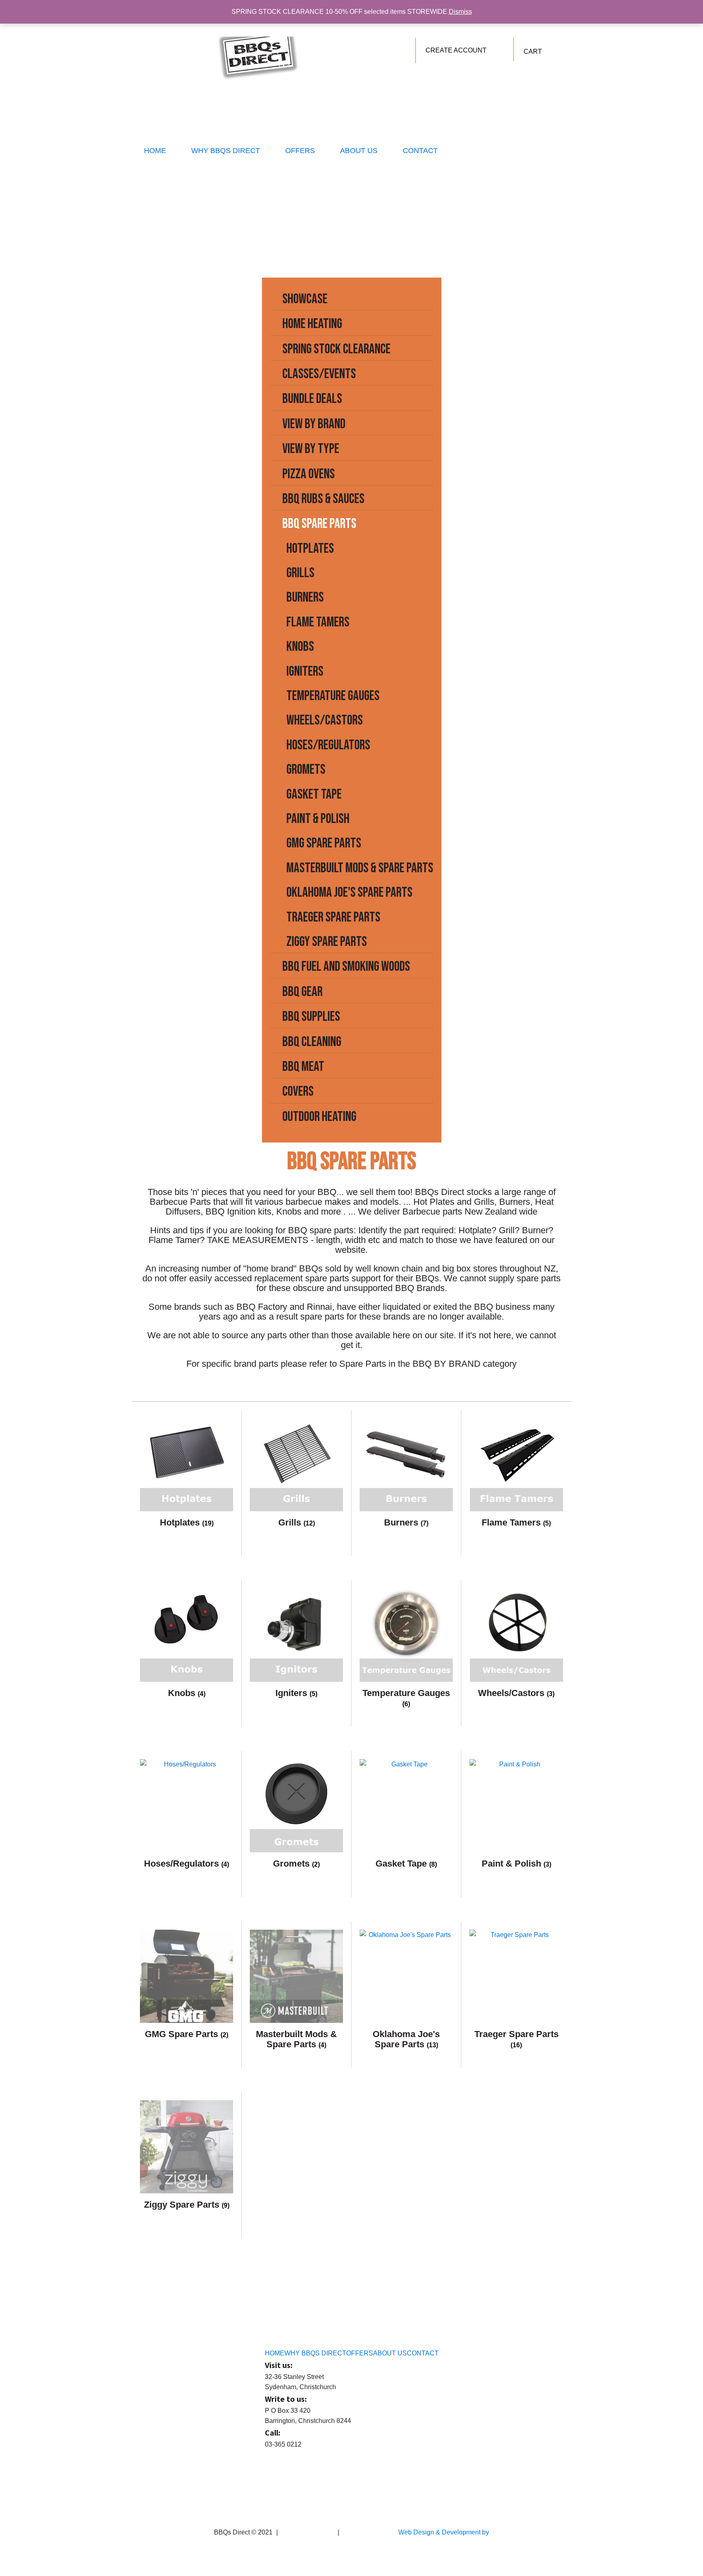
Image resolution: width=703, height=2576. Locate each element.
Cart (533, 51)
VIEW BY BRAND (314, 424)
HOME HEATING (312, 324)
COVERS (298, 1091)
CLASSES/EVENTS (319, 374)
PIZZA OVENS (309, 474)
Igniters (305, 671)
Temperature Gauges (333, 696)
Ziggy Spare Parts (327, 942)
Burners (305, 597)
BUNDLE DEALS (312, 399)
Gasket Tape (314, 794)
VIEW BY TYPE (311, 449)
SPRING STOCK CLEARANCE (336, 349)
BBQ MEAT (303, 1067)
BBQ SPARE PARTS (319, 524)
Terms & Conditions (308, 2532)
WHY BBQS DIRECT (226, 151)
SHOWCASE (305, 299)
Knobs (300, 647)
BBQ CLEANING (312, 1042)
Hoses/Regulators (328, 745)
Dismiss (460, 12)
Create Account (456, 50)
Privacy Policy (361, 2532)
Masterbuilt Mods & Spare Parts (360, 868)
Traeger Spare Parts (333, 917)
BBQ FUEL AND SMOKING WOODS (346, 966)
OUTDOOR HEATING (319, 1117)
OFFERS (300, 151)
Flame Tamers (318, 622)
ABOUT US (359, 151)
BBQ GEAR (302, 992)
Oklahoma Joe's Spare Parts (349, 892)
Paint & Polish (318, 819)
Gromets (306, 769)
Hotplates (310, 548)
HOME (155, 151)
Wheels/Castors (325, 720)
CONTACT (420, 151)
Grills (300, 573)
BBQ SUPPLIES (311, 1017)
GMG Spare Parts (324, 843)
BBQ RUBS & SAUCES (323, 499)
